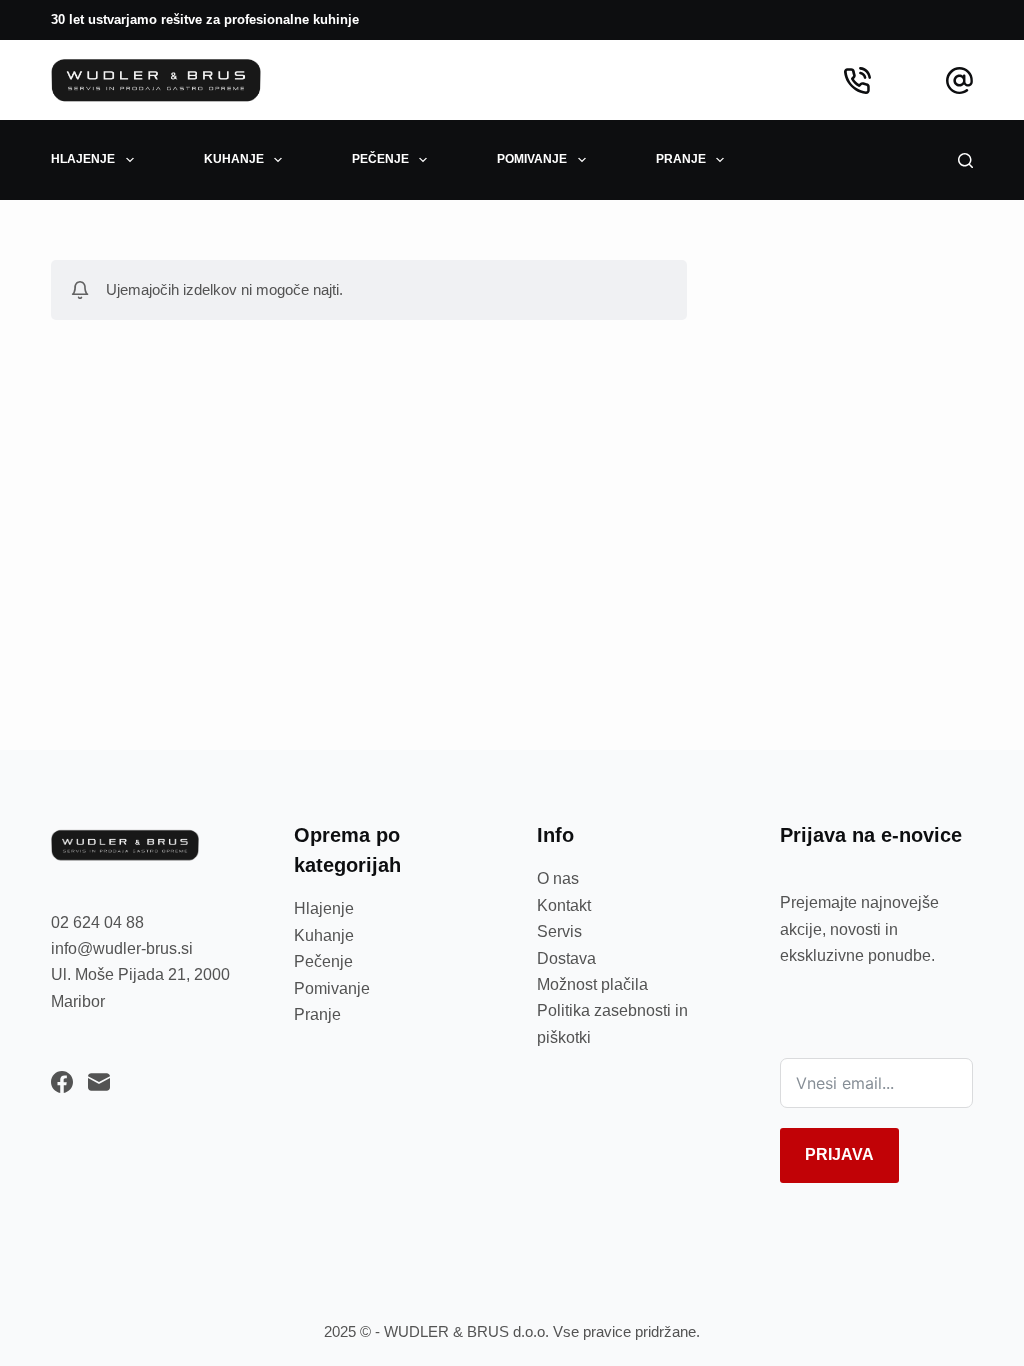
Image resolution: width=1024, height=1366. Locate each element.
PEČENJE (380, 159)
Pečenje (323, 961)
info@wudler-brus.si (122, 948)
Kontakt (564, 905)
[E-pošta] (99, 1082)
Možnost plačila (592, 984)
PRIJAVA (839, 1154)
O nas (558, 878)
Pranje (317, 1014)
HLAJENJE (83, 159)
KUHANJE (234, 159)
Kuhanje (324, 935)
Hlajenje (324, 908)
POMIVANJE (532, 159)
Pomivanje (332, 988)
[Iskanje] (965, 160)
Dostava (566, 958)
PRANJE (681, 159)
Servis (559, 931)
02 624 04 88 (97, 922)
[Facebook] (62, 1082)
